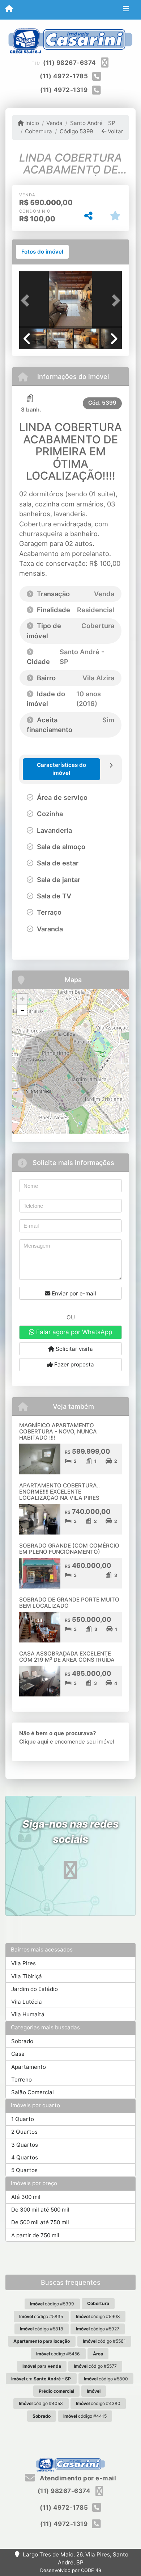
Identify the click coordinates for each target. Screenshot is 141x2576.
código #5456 (58, 2354)
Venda (54, 123)
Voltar (115, 131)
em (41, 2379)
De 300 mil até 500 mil (40, 2210)
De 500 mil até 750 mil (40, 2222)
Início (31, 123)
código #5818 (42, 2329)
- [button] (22, 1010)
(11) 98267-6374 (70, 63)
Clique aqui (34, 1742)
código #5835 (41, 2316)
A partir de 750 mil (35, 2235)
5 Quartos (24, 2170)
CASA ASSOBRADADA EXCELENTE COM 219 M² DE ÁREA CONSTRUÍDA (67, 1657)
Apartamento (29, 2067)
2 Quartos (24, 2132)
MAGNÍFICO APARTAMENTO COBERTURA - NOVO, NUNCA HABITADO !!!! (58, 1431)
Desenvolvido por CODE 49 (71, 2570)
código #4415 (85, 2416)
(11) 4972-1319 (64, 90)
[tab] (42, 252)
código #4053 (41, 2403)
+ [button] (22, 999)
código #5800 (106, 2379)
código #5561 (104, 2341)
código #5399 (52, 2304)
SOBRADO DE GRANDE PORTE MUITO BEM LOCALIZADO (69, 1603)
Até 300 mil (26, 2197)
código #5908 (98, 2316)
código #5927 (98, 2329)
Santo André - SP (93, 123)
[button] (27, 300)
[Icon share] (70, 1870)
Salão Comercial (33, 2092)
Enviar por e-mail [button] (73, 1293)
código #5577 (95, 2366)
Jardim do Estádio (35, 1989)
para (42, 2341)
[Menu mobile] (9, 9)
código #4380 (98, 2403)
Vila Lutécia (27, 2002)
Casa (18, 2054)
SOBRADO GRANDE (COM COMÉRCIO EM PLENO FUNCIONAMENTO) (69, 1549)
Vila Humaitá (28, 2014)
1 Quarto (23, 2119)
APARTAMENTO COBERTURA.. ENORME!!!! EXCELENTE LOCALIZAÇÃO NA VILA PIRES (59, 1491)
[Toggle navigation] (126, 10)
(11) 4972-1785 (64, 76)
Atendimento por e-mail (77, 2478)
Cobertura (39, 131)
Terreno (22, 2080)
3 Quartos (25, 2145)
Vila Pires (23, 1963)
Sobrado (22, 2041)
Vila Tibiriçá (27, 1976)
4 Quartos (25, 2157)
